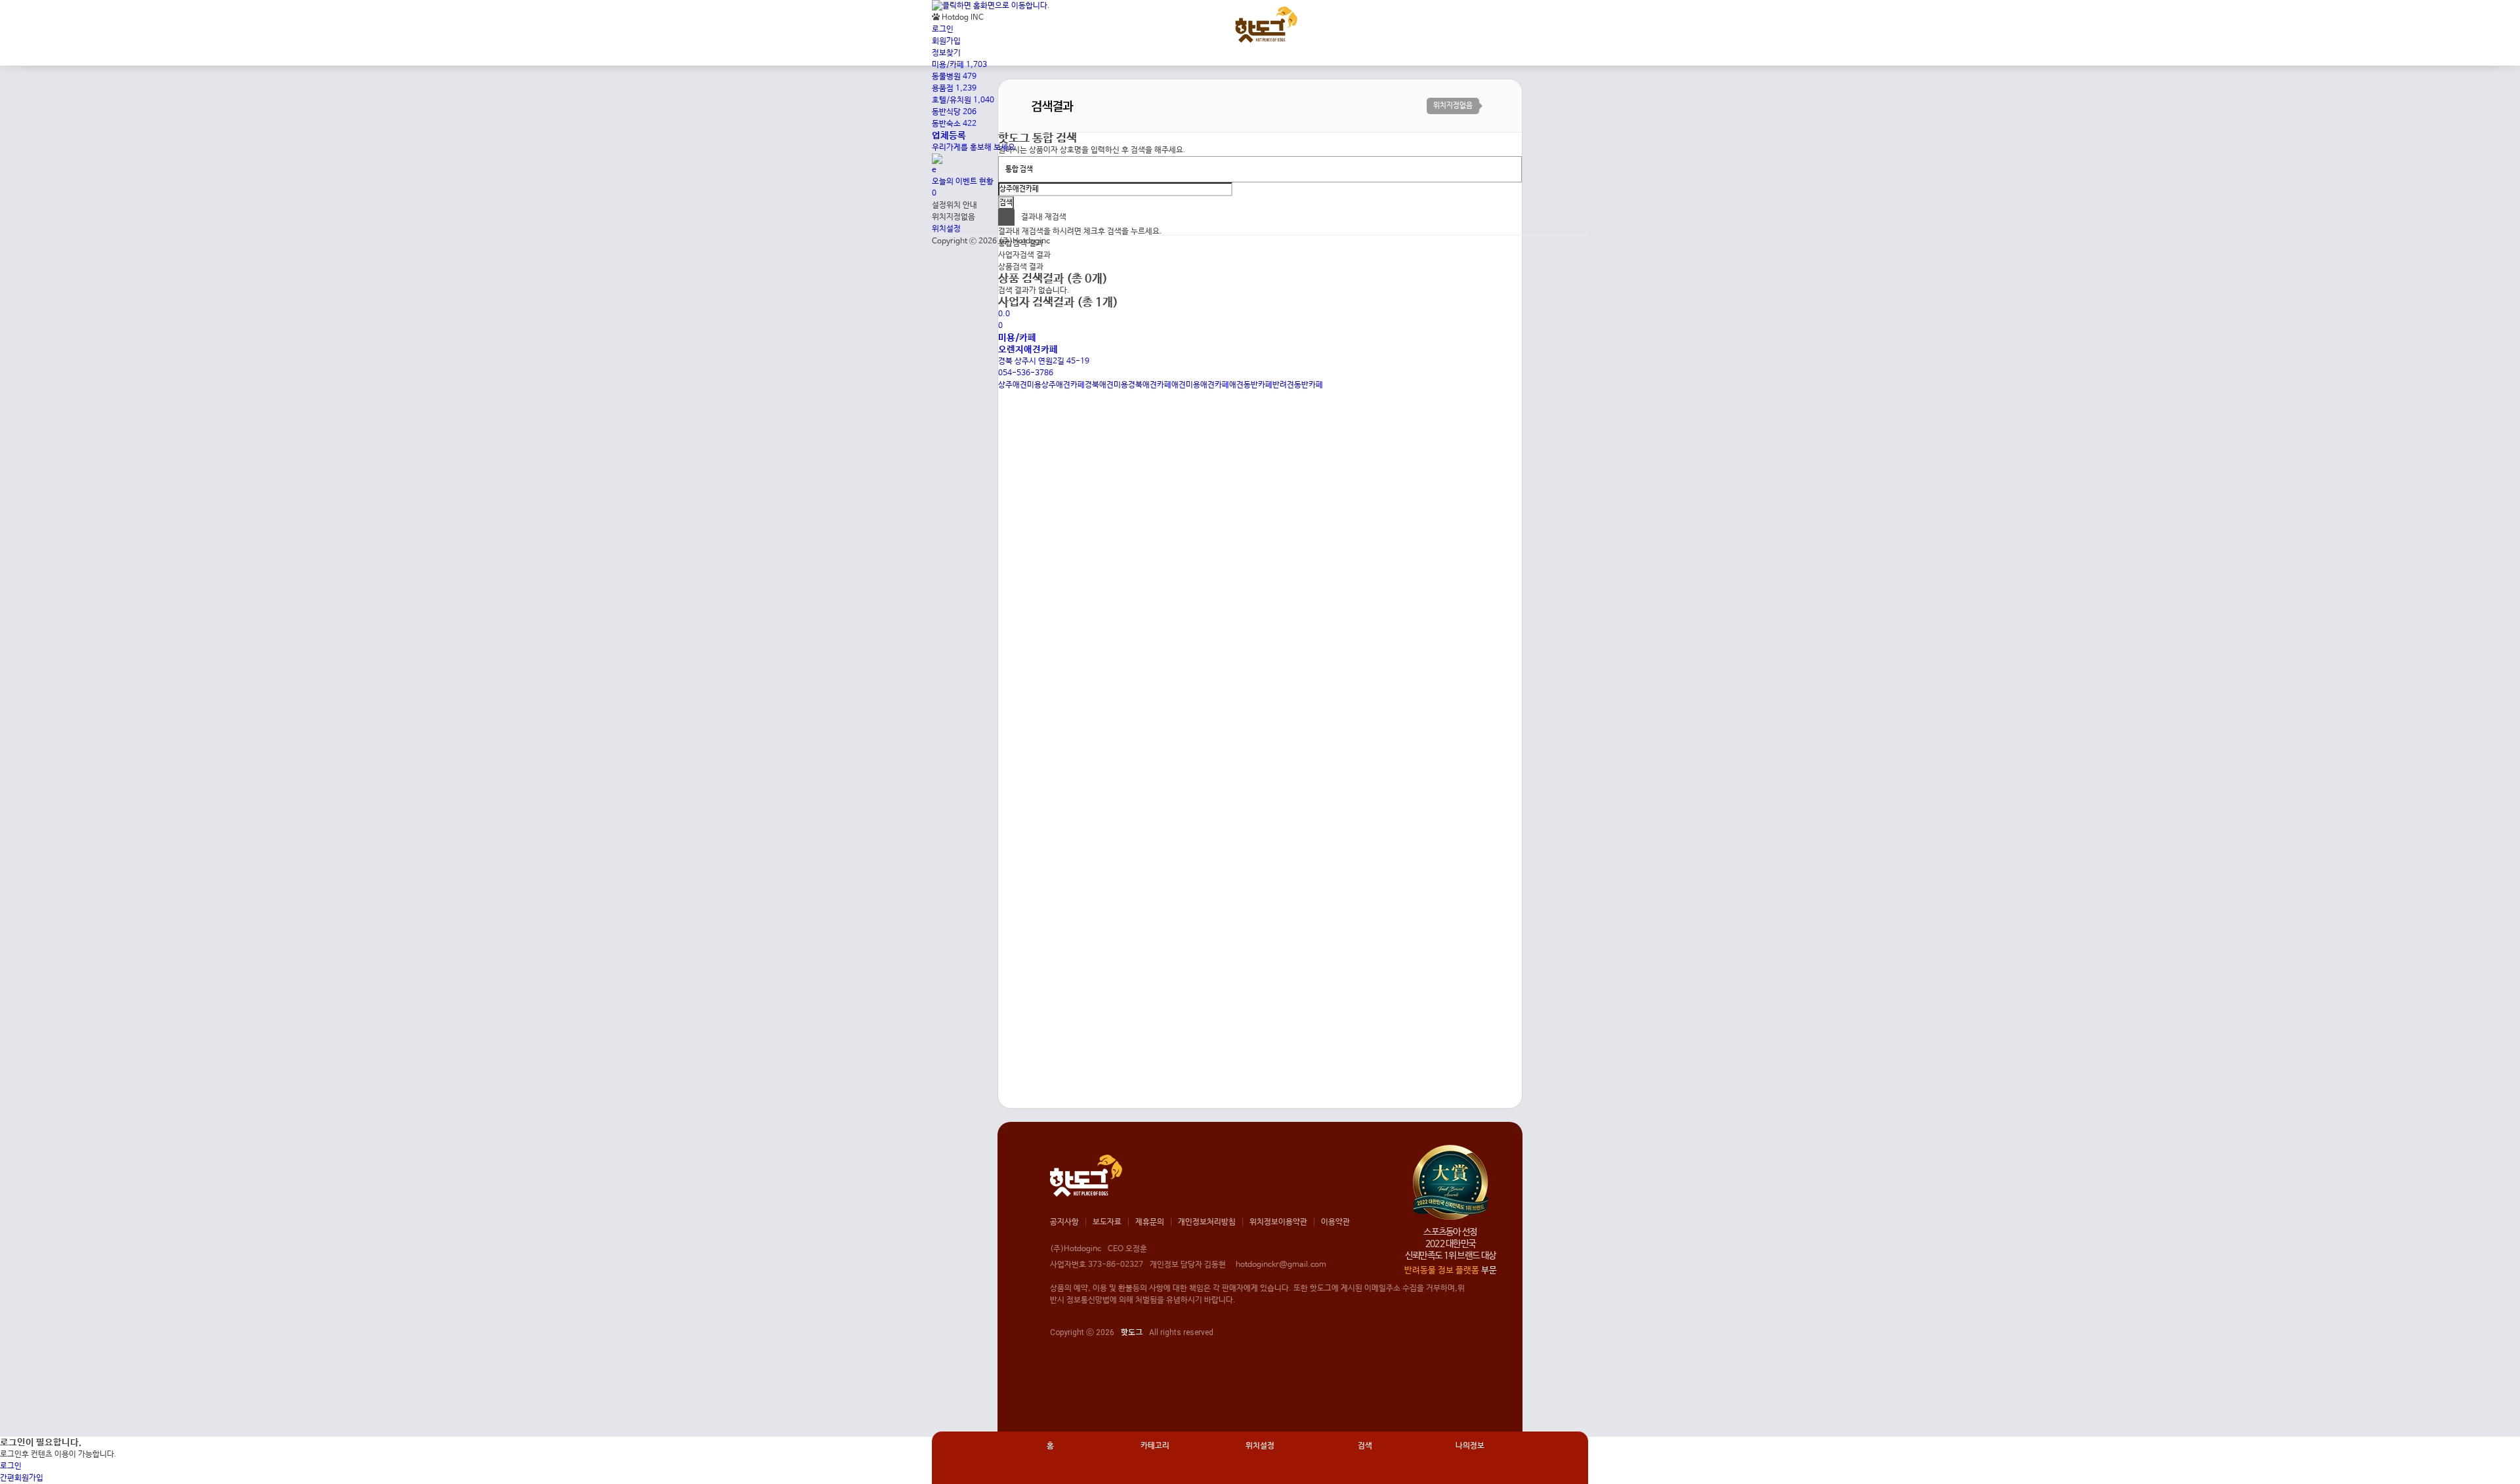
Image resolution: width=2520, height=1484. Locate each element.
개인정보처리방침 (1207, 1222)
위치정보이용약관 (1278, 1222)
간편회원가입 (22, 1478)
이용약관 (1335, 1222)
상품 (1021, 267)
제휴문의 (1150, 1222)
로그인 (11, 1466)
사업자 (1024, 255)
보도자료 (1107, 1222)
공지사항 (1064, 1222)
